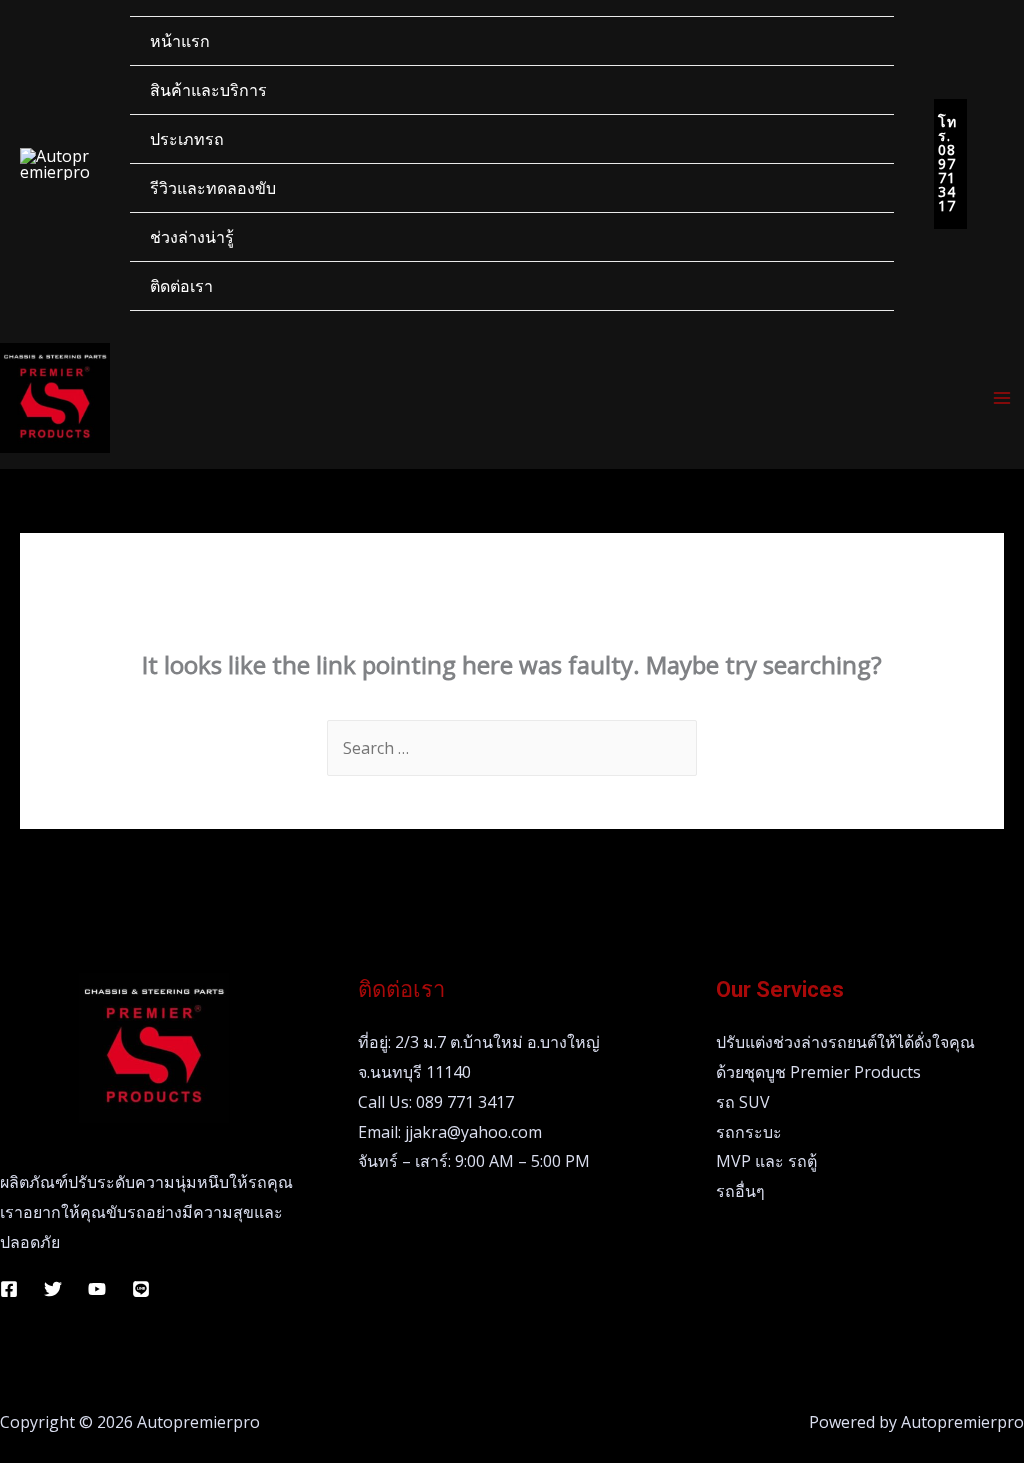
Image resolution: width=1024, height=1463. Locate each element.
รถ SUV (743, 1102)
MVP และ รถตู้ (766, 1161)
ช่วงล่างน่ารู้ (192, 237)
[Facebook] (9, 1289)
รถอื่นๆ (740, 1191)
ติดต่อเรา (181, 286)
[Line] (141, 1289)
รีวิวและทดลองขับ (213, 188)
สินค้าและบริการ (208, 90)
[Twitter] (53, 1289)
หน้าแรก (180, 41)
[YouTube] (97, 1289)
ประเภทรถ (187, 139)
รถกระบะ (749, 1132)
